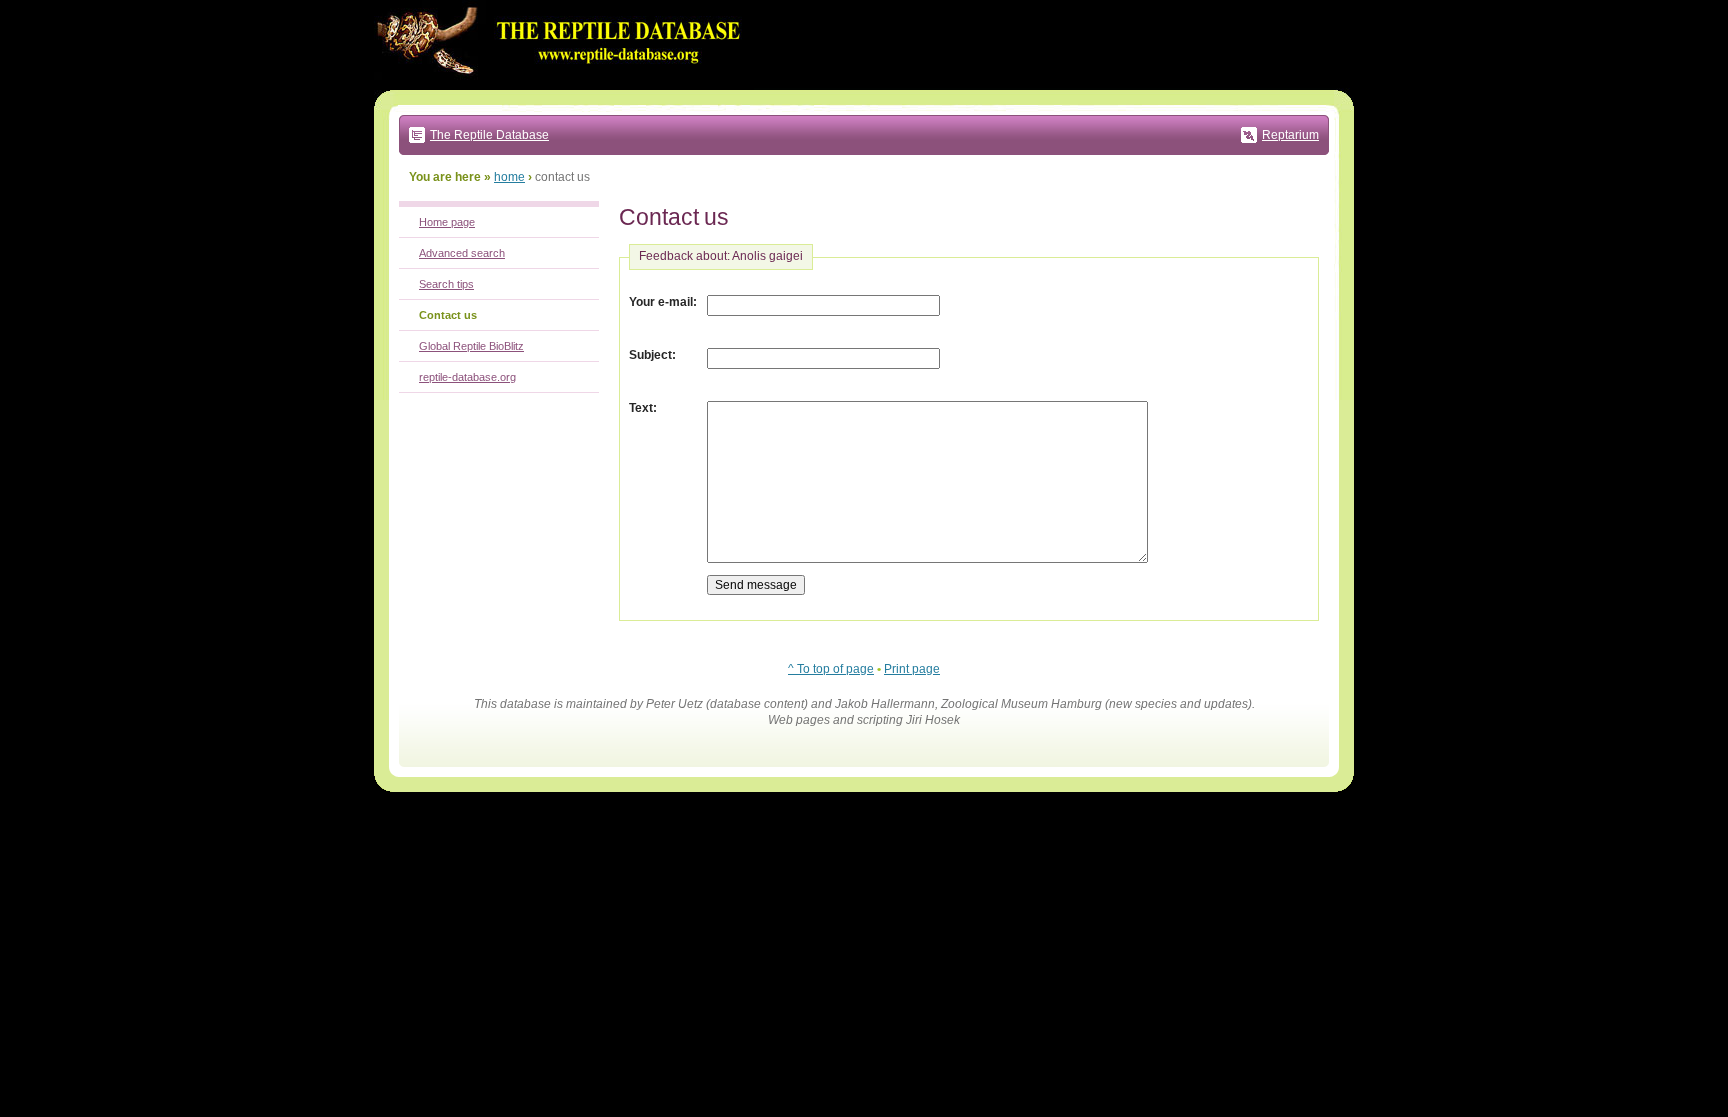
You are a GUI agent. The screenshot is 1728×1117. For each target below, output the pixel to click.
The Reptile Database (489, 135)
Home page (447, 222)
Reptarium (1290, 135)
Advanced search (462, 253)
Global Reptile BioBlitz (471, 346)
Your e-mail (661, 302)
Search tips (446, 284)
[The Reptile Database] (564, 86)
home (509, 177)
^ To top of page (831, 669)
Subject (650, 355)
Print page (912, 669)
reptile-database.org (467, 377)
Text (641, 408)
